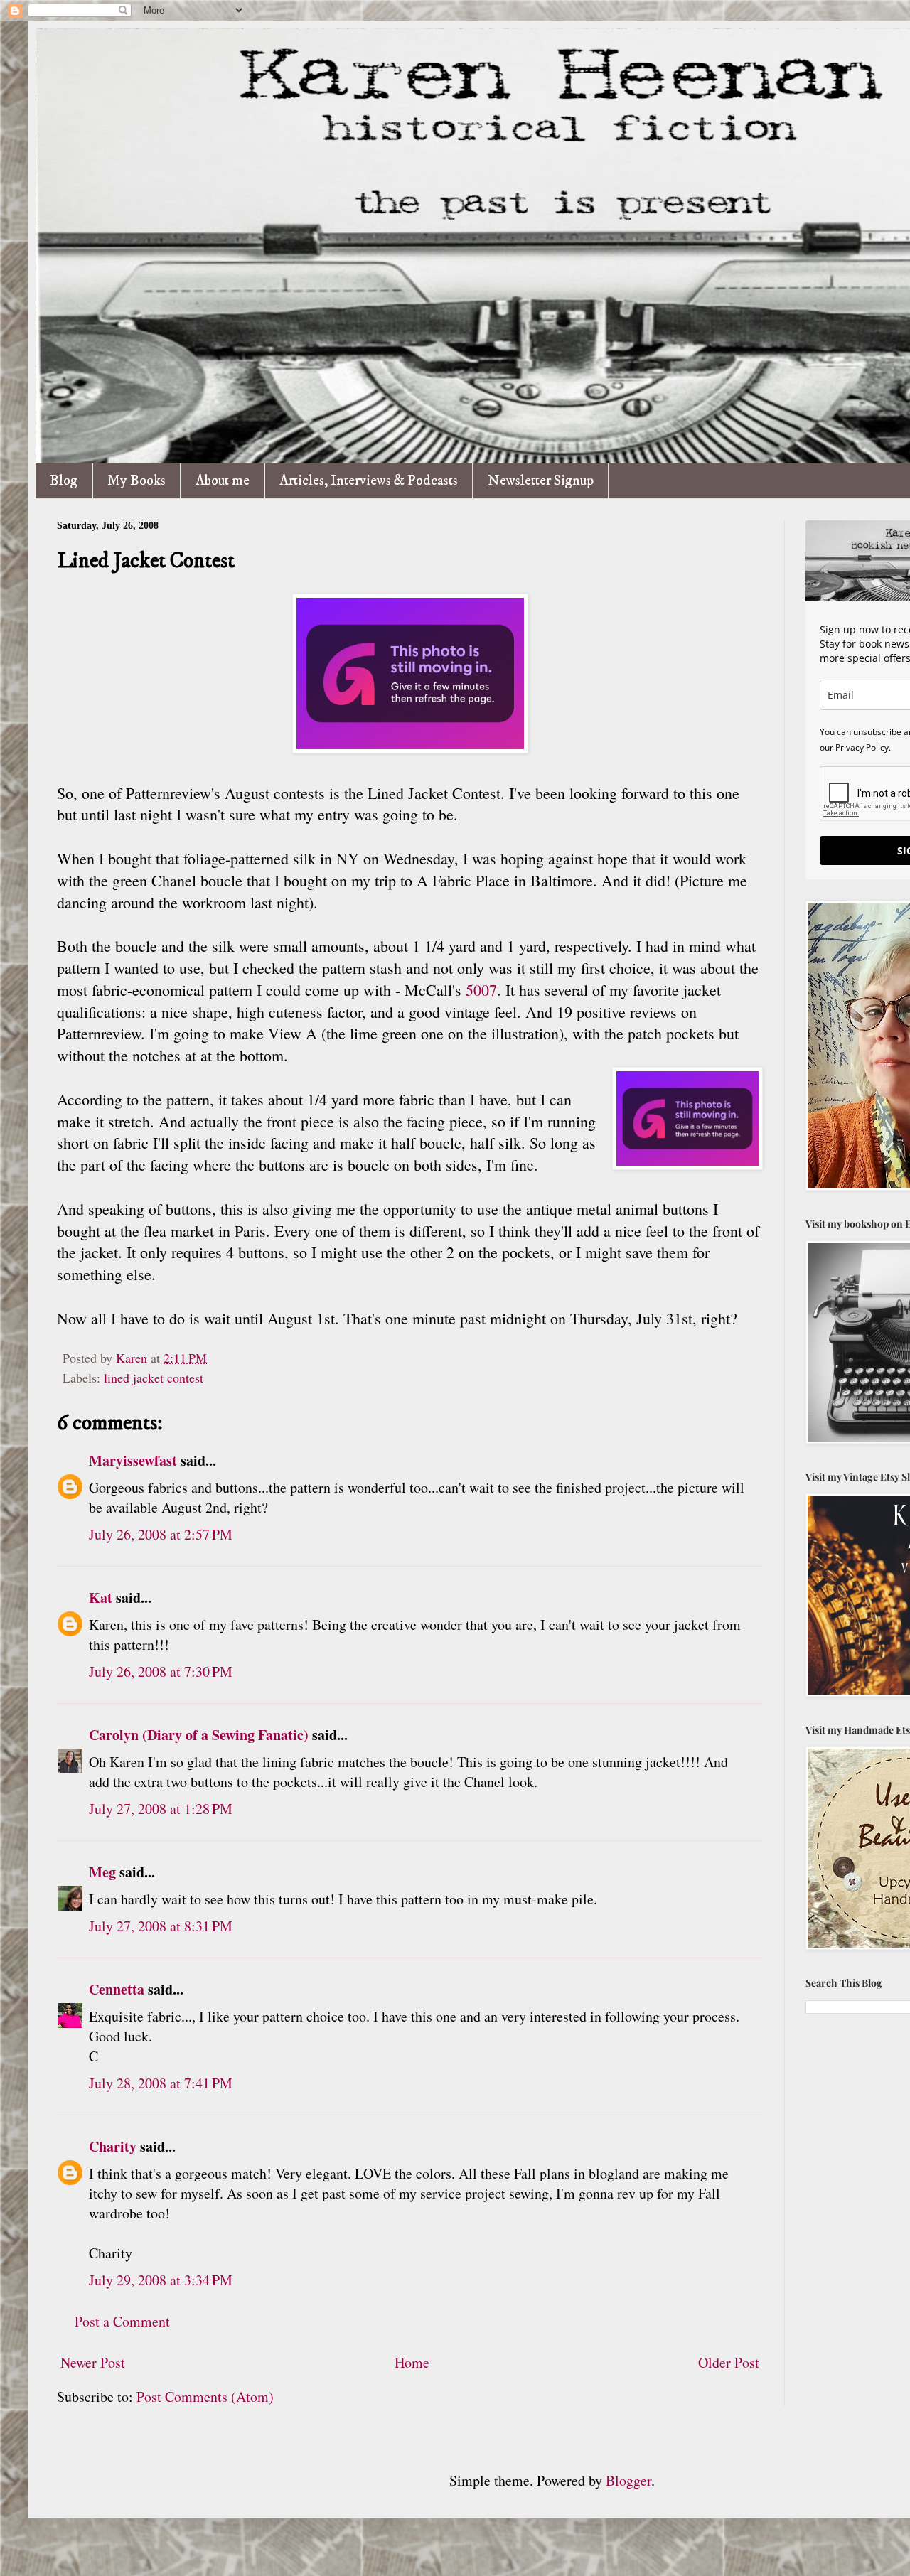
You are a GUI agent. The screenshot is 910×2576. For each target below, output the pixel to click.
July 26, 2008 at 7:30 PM (161, 1671)
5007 (481, 990)
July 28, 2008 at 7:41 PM (161, 2083)
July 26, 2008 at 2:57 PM (161, 1534)
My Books (136, 481)
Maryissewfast (133, 1460)
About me (223, 481)
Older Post (729, 2362)
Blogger (628, 2480)
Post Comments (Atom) (205, 2397)
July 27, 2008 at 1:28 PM (161, 1809)
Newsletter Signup (541, 481)
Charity (113, 2146)
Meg (102, 1872)
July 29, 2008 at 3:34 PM (161, 2280)
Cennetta (117, 1989)
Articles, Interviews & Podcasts (369, 481)
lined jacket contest (154, 1378)
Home (412, 2362)
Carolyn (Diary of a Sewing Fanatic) (199, 1735)
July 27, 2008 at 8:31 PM (161, 1926)
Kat (101, 1598)
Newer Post (93, 2362)
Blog (64, 481)
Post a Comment (122, 2321)
